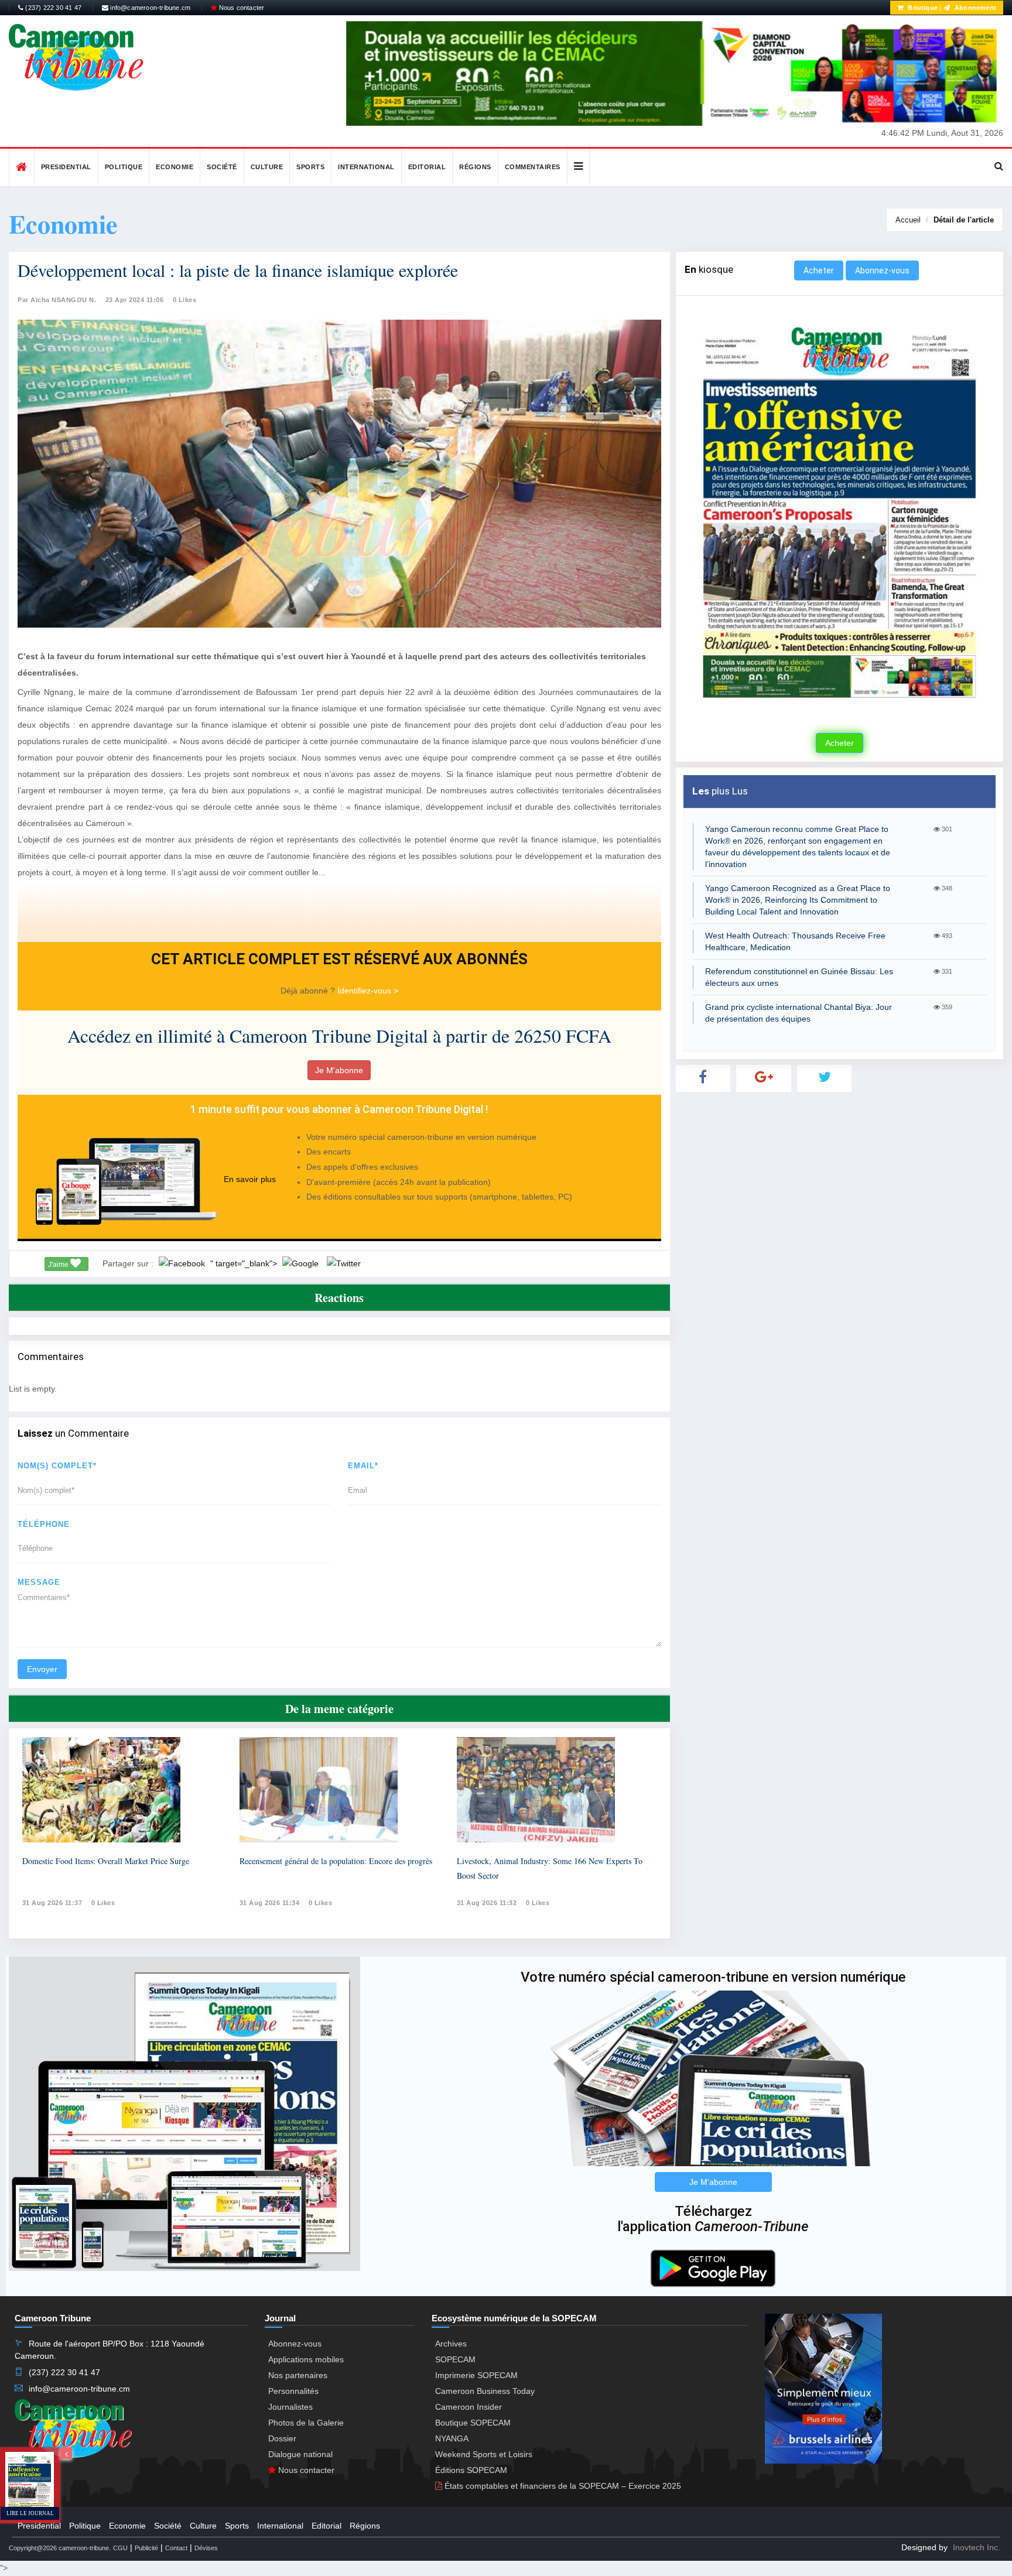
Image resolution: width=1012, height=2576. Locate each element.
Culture (267, 167)
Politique (124, 167)
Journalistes (290, 2407)
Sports (310, 167)
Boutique (922, 8)
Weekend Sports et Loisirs (484, 2454)
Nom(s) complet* (57, 1466)
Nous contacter (240, 8)
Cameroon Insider (469, 2407)
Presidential (66, 167)
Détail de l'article (964, 220)
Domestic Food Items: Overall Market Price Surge (106, 1861)
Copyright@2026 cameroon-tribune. (60, 2548)
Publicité (146, 2548)
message (39, 1582)
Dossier (282, 2438)
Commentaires (533, 167)
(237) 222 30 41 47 (52, 8)
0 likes (103, 1903)
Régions (475, 167)
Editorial (427, 167)
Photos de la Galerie (306, 2423)
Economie (175, 167)
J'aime (59, 1265)
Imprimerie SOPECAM (476, 2375)
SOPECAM (455, 2359)
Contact (176, 2548)
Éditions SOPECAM (471, 2470)
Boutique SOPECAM (473, 2423)
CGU (120, 2548)
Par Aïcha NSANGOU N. (57, 300)
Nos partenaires (298, 2375)
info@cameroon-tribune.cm (149, 8)
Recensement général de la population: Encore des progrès (336, 1861)
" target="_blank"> (245, 1263)
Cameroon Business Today (485, 2391)
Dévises (206, 2548)
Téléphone (44, 1524)
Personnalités (293, 2391)
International (366, 167)
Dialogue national (300, 2454)
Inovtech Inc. (977, 2547)
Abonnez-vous (882, 270)
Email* (363, 1466)
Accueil (908, 220)
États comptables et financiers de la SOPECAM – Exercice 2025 (562, 2486)
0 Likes (185, 300)
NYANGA (452, 2438)
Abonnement (975, 8)
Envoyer (42, 1669)
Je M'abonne (339, 1070)
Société (222, 167)
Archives (451, 2344)
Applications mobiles (306, 2359)
